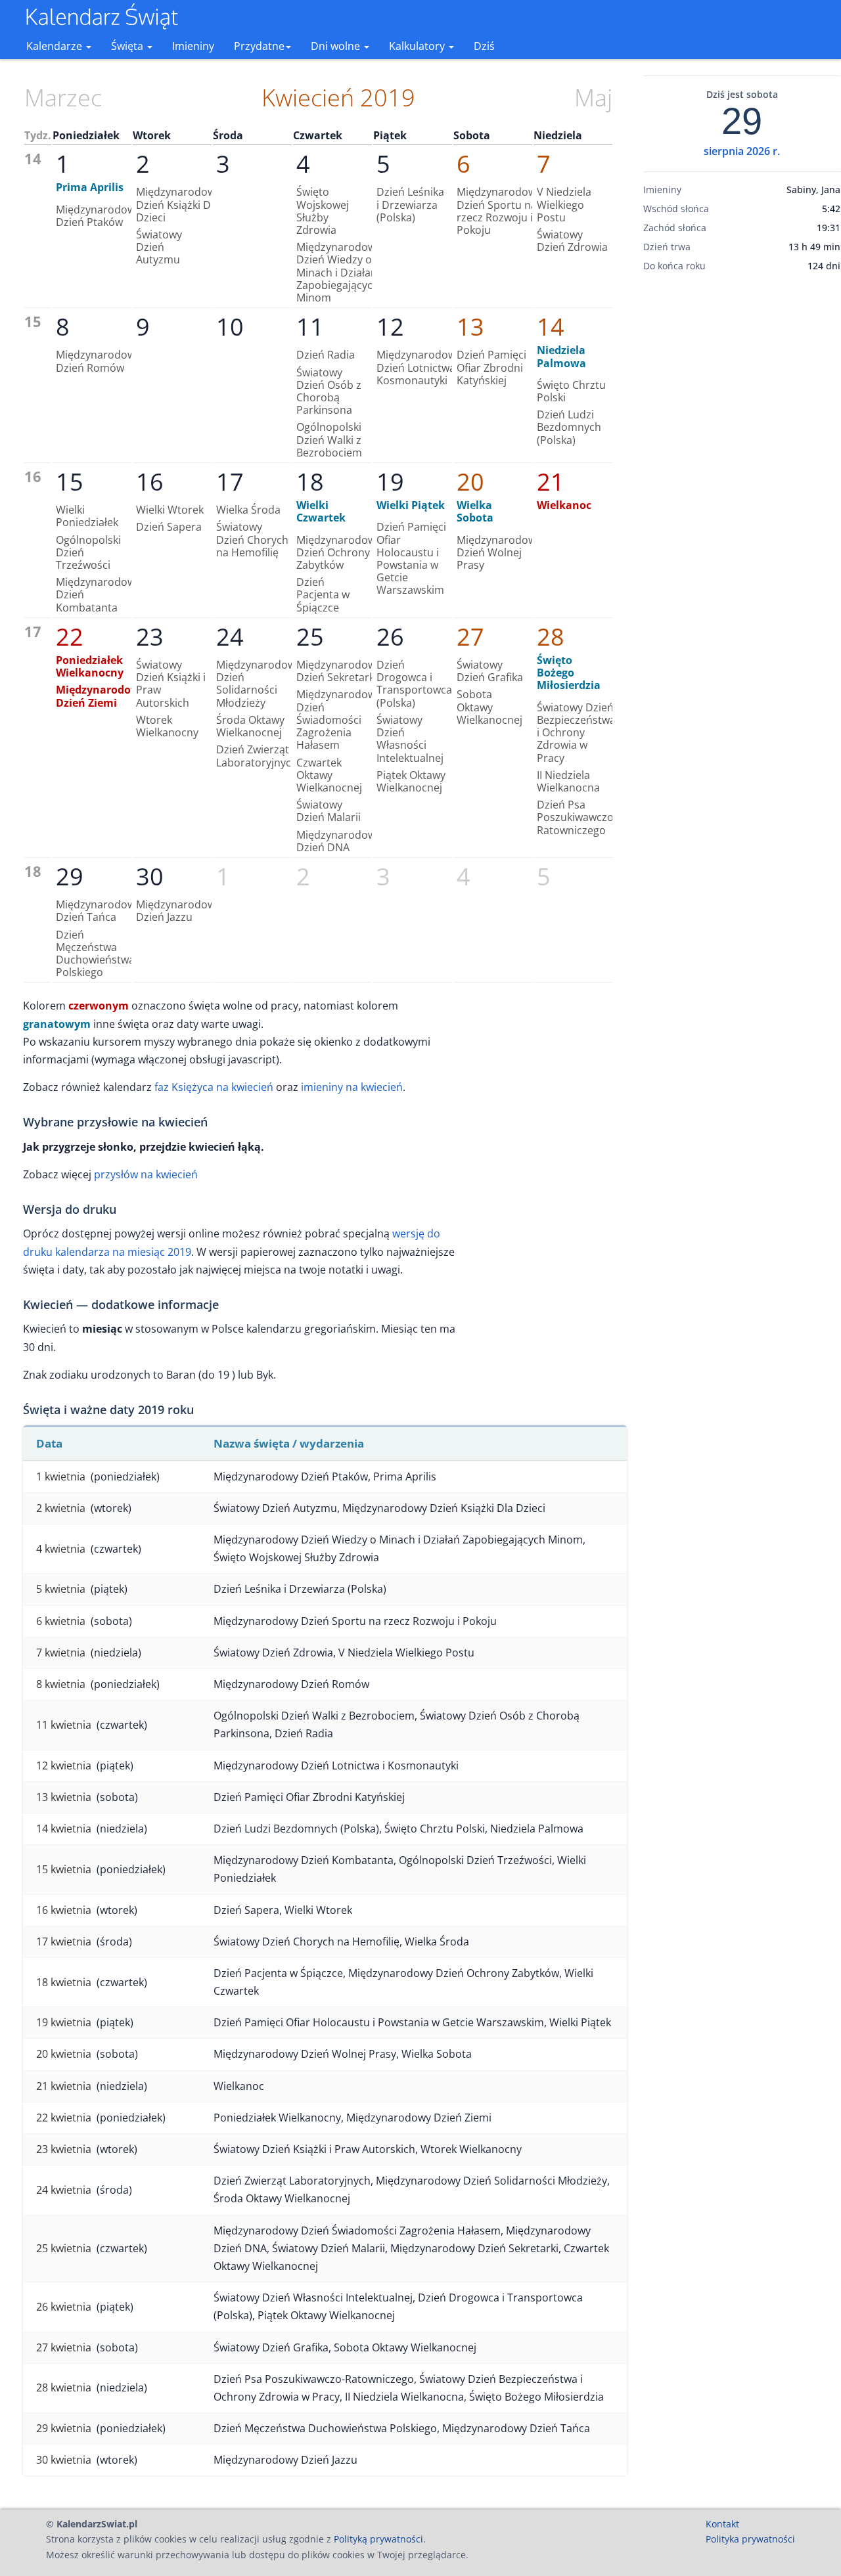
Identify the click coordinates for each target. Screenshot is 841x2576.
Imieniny (193, 46)
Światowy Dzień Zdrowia (572, 241)
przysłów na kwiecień (146, 1174)
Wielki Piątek (411, 505)
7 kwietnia (61, 1653)
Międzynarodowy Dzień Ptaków (98, 216)
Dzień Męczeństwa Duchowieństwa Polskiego (95, 954)
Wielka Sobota (475, 511)
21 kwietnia (64, 2086)
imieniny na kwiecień (352, 1087)
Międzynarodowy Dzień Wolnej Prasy (499, 552)
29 (742, 122)
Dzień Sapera (169, 527)
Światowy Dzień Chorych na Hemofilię (252, 539)
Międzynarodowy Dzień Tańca (98, 911)
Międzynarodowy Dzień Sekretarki (339, 671)
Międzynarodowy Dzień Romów (98, 361)
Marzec (63, 98)
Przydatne (259, 46)
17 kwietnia (64, 1942)
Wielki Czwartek (321, 511)
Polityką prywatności (378, 2539)
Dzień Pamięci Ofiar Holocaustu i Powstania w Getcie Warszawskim (411, 558)
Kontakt (722, 2524)
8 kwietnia (61, 1684)
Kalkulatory (418, 46)
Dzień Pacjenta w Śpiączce (323, 594)
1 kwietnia (61, 1477)
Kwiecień (308, 98)
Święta (128, 46)
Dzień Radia (326, 355)
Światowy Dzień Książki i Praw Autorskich (171, 684)
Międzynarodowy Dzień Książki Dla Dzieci (178, 204)
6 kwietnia (61, 1621)
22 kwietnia (64, 2118)
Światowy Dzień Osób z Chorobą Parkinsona (329, 391)
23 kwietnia (64, 2149)
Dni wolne (337, 46)
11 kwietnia (64, 1725)
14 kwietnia (64, 1829)
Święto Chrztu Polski (571, 391)
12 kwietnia (64, 1765)
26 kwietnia (64, 2307)
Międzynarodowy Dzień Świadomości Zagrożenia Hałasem (339, 720)
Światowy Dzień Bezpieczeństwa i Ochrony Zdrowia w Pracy (576, 733)
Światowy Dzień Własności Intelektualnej (410, 739)
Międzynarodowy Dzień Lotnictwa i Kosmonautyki (419, 367)
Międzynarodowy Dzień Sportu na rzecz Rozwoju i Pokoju (499, 211)
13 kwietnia (64, 1797)
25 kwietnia (64, 2248)
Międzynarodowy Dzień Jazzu (178, 911)
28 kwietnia (64, 2387)
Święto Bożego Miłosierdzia (569, 673)
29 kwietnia (64, 2428)
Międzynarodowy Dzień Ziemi (101, 696)
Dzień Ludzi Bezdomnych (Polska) (569, 427)
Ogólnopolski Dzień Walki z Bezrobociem (329, 439)
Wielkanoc (564, 505)
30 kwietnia (64, 2460)
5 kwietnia (61, 1589)
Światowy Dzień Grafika (490, 671)
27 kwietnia (64, 2347)
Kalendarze (56, 46)
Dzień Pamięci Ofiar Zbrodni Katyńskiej (491, 367)
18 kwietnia (64, 1982)
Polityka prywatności (750, 2539)
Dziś (484, 46)
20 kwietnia (64, 2054)
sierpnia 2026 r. (742, 151)
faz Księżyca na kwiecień (214, 1087)
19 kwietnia (64, 2022)
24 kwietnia (64, 2190)
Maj (593, 98)
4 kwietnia (61, 1549)
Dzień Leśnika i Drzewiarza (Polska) (410, 204)
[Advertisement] (742, 488)
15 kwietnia (64, 1869)
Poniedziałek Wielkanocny (90, 666)
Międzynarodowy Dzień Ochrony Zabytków (339, 552)
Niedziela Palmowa (561, 356)
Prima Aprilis (90, 187)
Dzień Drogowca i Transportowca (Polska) (414, 684)
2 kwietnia (61, 1508)
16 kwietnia (64, 1910)
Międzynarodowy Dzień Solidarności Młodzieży (259, 684)
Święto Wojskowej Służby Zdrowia (323, 211)
